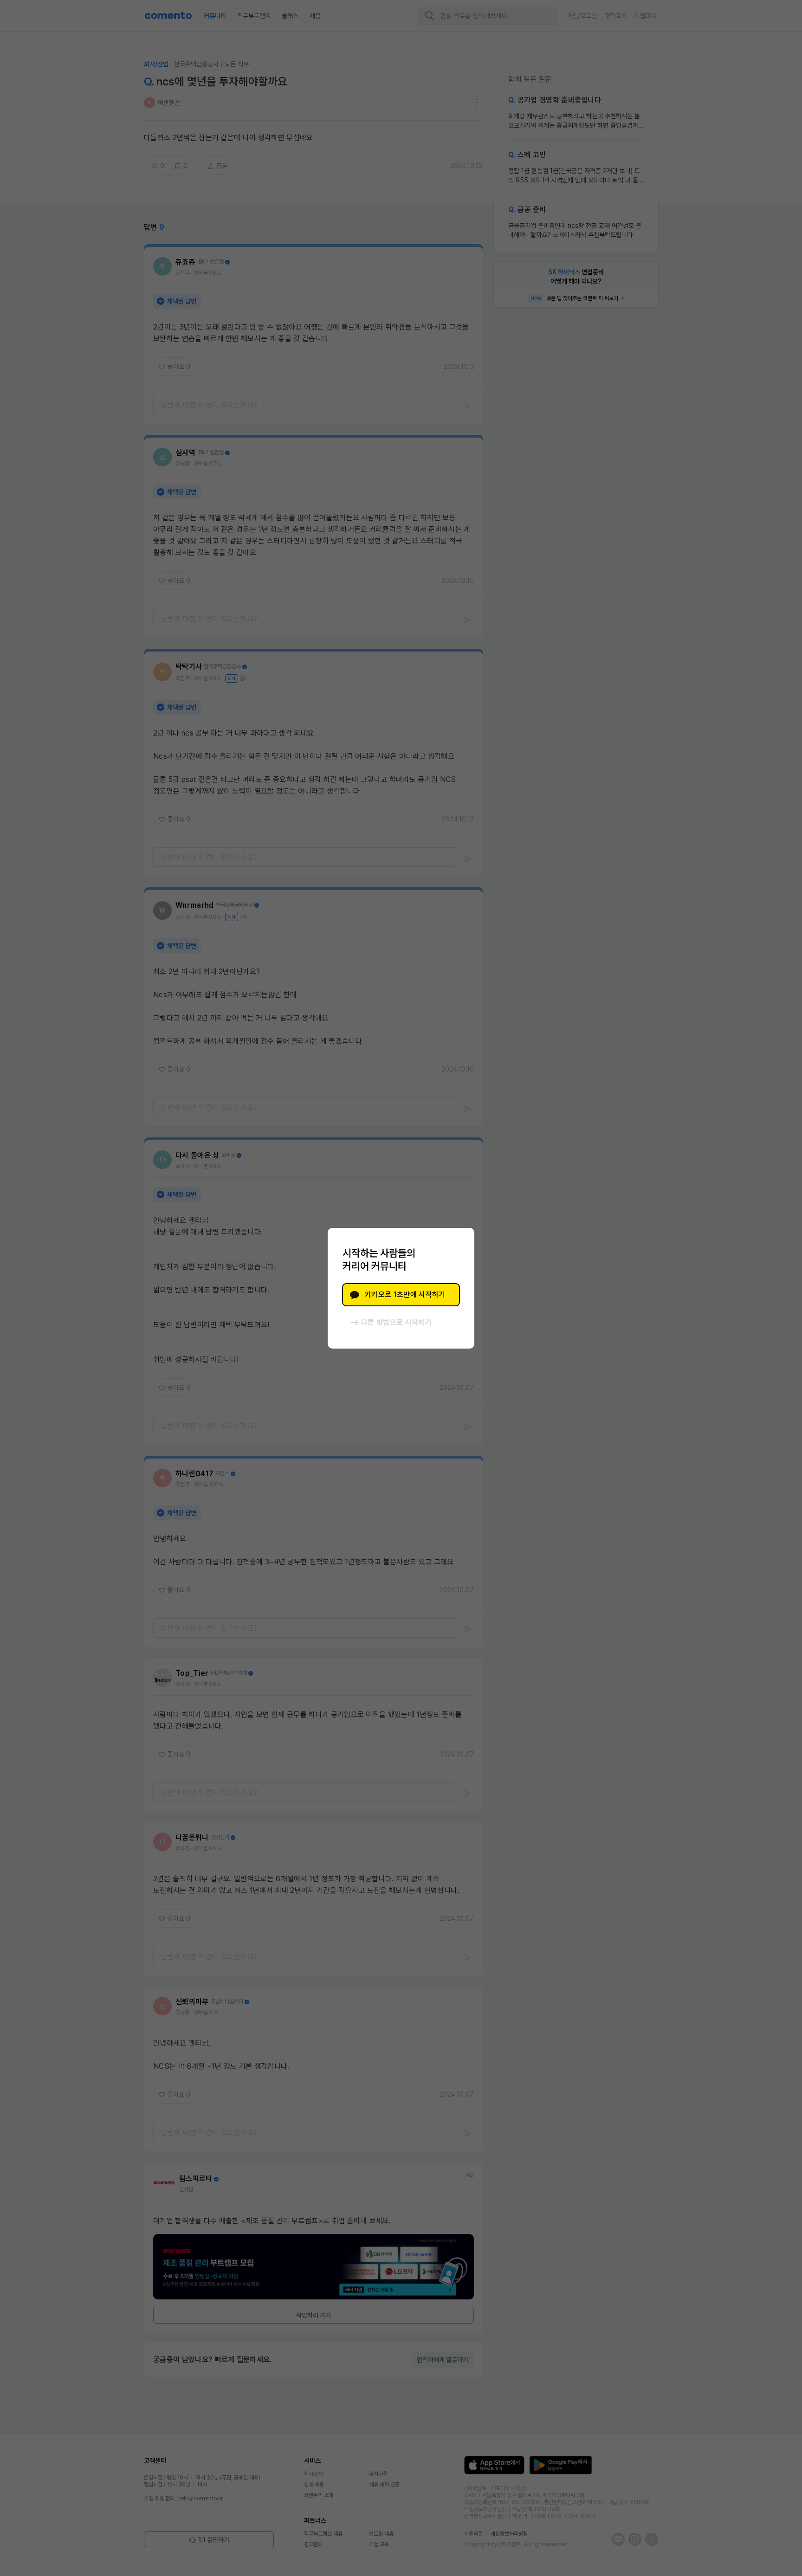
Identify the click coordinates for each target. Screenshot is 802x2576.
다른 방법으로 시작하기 (396, 1322)
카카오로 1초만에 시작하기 (405, 1294)
